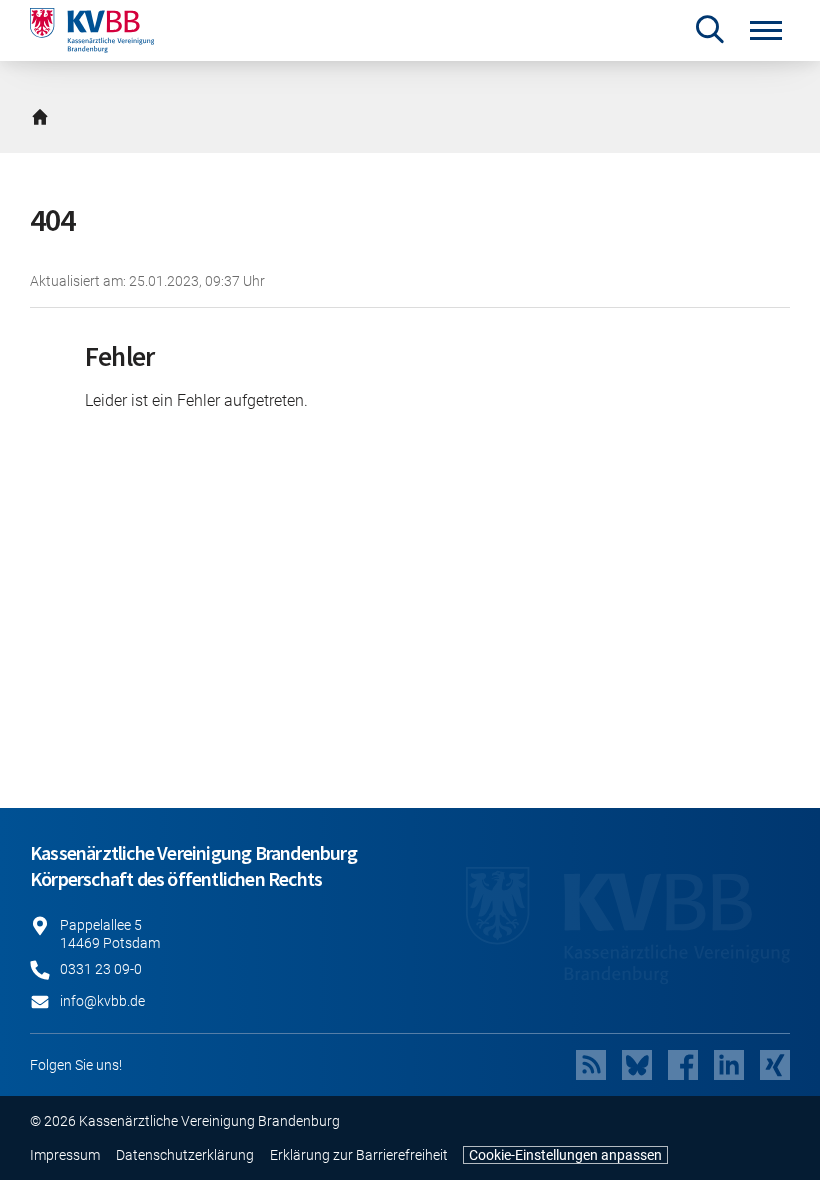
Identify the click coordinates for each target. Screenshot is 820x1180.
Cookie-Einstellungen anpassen (565, 1155)
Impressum (65, 1155)
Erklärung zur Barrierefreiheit (359, 1155)
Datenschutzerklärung (185, 1155)
